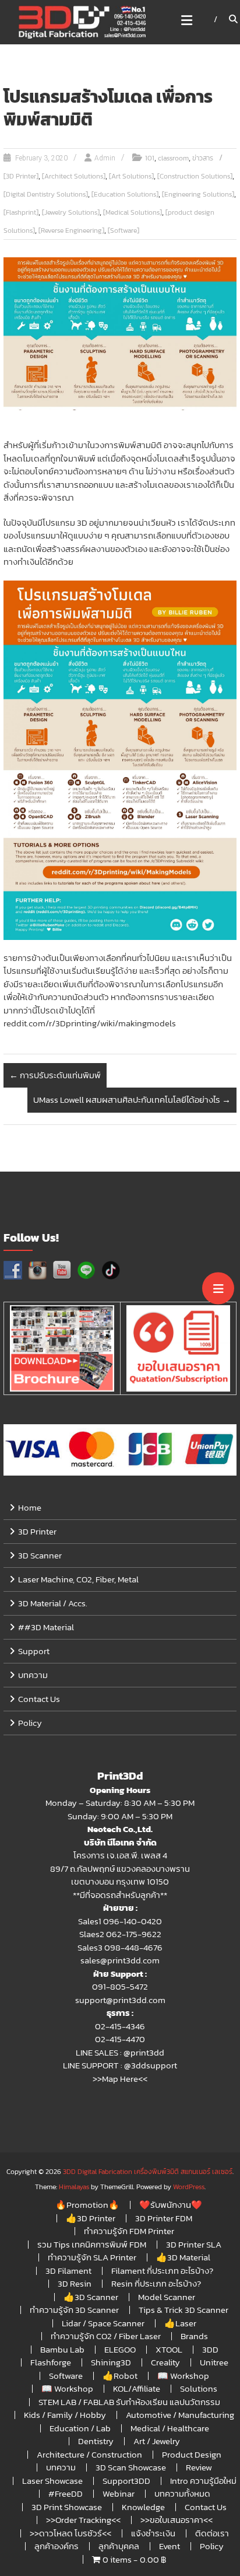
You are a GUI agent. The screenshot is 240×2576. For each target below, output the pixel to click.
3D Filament (68, 2271)
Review (199, 2467)
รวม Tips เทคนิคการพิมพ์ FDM (92, 2244)
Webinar (119, 2493)
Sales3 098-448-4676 (120, 1947)
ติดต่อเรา (212, 2533)
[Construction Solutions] (195, 176)
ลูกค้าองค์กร (57, 2546)
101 (150, 158)
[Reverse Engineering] (71, 230)
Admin (105, 158)
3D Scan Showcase (131, 2467)
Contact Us (39, 1699)
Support (34, 1651)
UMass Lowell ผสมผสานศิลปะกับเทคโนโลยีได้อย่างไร (132, 1100)
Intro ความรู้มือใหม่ (203, 2481)
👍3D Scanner (91, 2297)
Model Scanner (167, 2297)
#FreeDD (66, 2493)
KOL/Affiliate (137, 2388)
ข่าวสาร (203, 158)
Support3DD (126, 2481)
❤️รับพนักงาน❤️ (171, 2205)
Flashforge (51, 2362)
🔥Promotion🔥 (87, 2205)
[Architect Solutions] (74, 176)
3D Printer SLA (194, 2244)
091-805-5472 (120, 1986)
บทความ (33, 1675)
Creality (165, 2362)
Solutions (199, 2388)
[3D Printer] (21, 176)
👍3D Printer (91, 2218)
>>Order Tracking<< (83, 2520)
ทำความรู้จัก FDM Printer (129, 2231)
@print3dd (144, 2052)
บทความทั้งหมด (182, 2493)
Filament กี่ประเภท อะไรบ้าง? (162, 2271)
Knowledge (143, 2507)
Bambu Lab (62, 2349)
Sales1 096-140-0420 (120, 1921)
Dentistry (96, 2441)
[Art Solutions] (131, 176)
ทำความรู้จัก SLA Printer (92, 2257)
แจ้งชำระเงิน (153, 2533)
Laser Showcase (52, 2481)
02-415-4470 (120, 2039)
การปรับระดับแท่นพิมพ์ (55, 1075)
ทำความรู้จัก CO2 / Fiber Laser (106, 2336)
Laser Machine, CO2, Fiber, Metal (78, 1579)
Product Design (192, 2454)
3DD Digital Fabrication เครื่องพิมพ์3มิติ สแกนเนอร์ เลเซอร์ (148, 2172)
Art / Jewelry (157, 2441)
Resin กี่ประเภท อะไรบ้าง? (156, 2283)
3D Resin (75, 2283)
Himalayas (74, 2187)
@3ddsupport (151, 2065)
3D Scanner (40, 1555)
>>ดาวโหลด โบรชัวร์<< (70, 2533)
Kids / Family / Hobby (65, 2415)
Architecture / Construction (89, 2454)
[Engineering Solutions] (198, 194)
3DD (210, 2349)
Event (170, 2546)
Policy (30, 1723)
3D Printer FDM (164, 2218)
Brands (194, 2336)
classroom (173, 158)
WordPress (189, 2187)
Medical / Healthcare (170, 2428)
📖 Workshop (183, 2376)
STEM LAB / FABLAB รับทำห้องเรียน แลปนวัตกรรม (129, 2402)
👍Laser (180, 2323)
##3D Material (46, 1627)
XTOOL (169, 2349)
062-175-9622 (134, 1934)
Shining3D (111, 2362)
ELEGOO (120, 2349)
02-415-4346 (120, 2026)
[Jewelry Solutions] (71, 212)
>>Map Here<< (120, 2079)
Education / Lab (80, 2428)
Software (66, 2376)
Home (30, 1507)
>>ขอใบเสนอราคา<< (177, 2520)
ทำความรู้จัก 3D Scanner (74, 2310)
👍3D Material (183, 2257)
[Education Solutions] (125, 194)
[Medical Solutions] (133, 212)
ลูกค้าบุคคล (119, 2546)
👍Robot (120, 2376)
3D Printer (37, 1531)
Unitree (214, 2362)
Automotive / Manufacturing (180, 2415)
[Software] (123, 230)
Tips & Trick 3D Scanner (183, 2310)
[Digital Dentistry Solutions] (46, 194)
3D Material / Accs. (53, 1603)
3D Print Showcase (67, 2507)
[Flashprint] (21, 212)
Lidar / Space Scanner (103, 2323)
